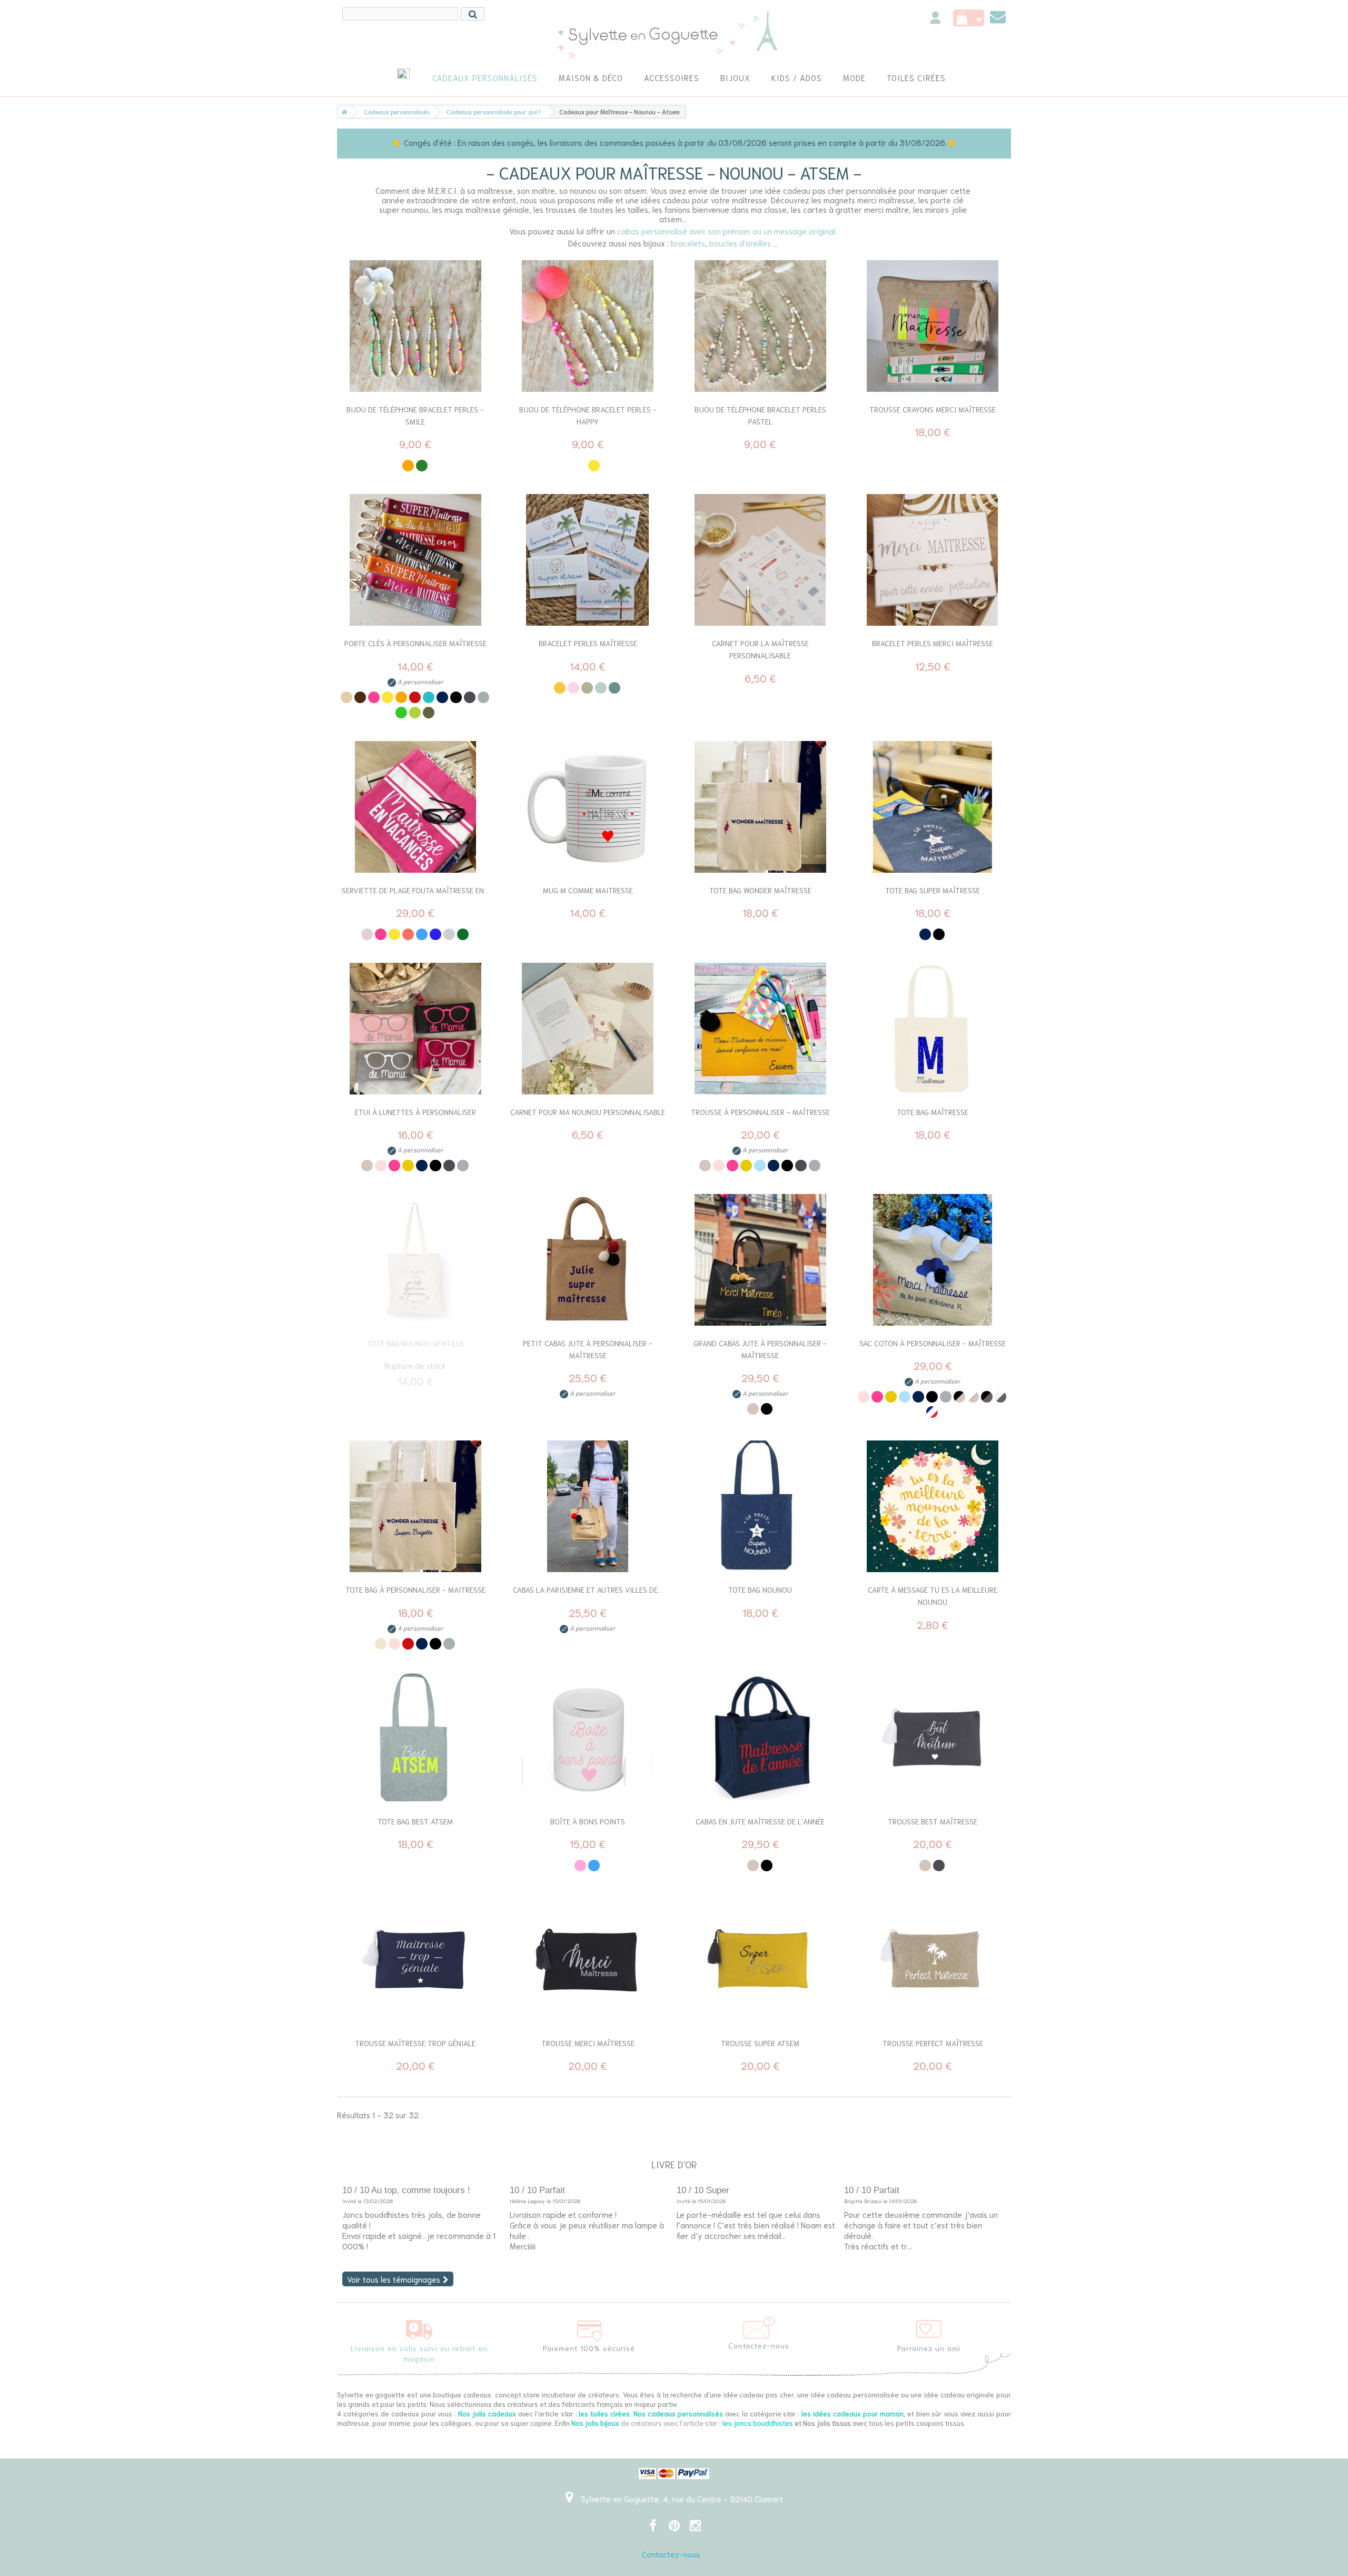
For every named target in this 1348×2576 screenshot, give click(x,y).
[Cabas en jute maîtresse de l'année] (760, 1738)
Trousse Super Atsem (760, 2043)
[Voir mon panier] (969, 18)
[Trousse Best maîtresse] (933, 1738)
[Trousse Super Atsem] (760, 1960)
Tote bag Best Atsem (415, 1821)
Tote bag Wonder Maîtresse (760, 890)
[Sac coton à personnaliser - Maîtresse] (933, 1260)
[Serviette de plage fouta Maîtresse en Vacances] (415, 807)
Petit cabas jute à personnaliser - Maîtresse (588, 1349)
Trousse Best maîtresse (933, 1821)
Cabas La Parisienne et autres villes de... (588, 1590)
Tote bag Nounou (760, 1590)
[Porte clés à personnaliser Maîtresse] (415, 560)
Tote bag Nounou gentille (415, 1343)
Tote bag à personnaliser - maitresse (415, 1590)
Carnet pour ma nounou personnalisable (588, 1112)
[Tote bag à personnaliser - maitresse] (415, 1506)
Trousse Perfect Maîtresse (933, 2043)
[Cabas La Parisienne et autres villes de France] (588, 1506)
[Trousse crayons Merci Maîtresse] (933, 326)
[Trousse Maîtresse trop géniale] (415, 1960)
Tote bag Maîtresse (933, 1112)
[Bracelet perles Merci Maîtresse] (933, 560)
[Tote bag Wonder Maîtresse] (760, 807)
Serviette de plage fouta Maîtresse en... (415, 890)
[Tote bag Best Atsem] (415, 1738)
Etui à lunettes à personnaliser (415, 1112)
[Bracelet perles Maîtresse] (588, 560)
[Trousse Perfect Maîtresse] (933, 1960)
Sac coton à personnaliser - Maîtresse (933, 1343)
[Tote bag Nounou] (760, 1506)
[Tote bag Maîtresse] (933, 1029)
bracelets (688, 243)
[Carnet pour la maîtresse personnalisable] (760, 560)
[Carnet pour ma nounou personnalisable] (588, 1029)
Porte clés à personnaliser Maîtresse (415, 643)
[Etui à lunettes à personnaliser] (415, 1029)
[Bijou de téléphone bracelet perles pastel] (760, 326)
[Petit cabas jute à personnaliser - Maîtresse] (588, 1260)
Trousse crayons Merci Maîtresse (933, 409)
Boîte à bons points (588, 1821)
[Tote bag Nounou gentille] (415, 1260)
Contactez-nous (671, 2554)
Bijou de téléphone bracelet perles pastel (760, 415)
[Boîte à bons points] (588, 1738)
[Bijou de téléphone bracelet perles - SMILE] (415, 326)
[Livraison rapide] (419, 2327)
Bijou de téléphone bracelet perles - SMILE (415, 415)
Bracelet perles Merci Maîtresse (933, 643)
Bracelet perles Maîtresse (588, 643)
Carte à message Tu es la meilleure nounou (933, 1596)
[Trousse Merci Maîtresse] (588, 1960)
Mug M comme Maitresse (588, 890)
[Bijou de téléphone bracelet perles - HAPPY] (588, 326)
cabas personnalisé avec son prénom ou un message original (726, 231)
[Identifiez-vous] (935, 19)
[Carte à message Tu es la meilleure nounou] (933, 1506)
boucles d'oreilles (740, 243)
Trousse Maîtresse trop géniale (415, 2043)
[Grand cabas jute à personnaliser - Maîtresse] (760, 1260)
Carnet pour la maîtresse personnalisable (760, 649)
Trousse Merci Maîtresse (588, 2043)
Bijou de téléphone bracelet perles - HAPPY (588, 415)
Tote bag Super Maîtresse (933, 890)
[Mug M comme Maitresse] (588, 807)
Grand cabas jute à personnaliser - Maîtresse (760, 1349)
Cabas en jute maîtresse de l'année (760, 1821)
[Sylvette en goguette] (674, 34)
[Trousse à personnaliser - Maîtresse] (760, 1029)
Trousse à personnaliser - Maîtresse (760, 1112)
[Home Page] (342, 112)
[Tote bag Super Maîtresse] (933, 807)
